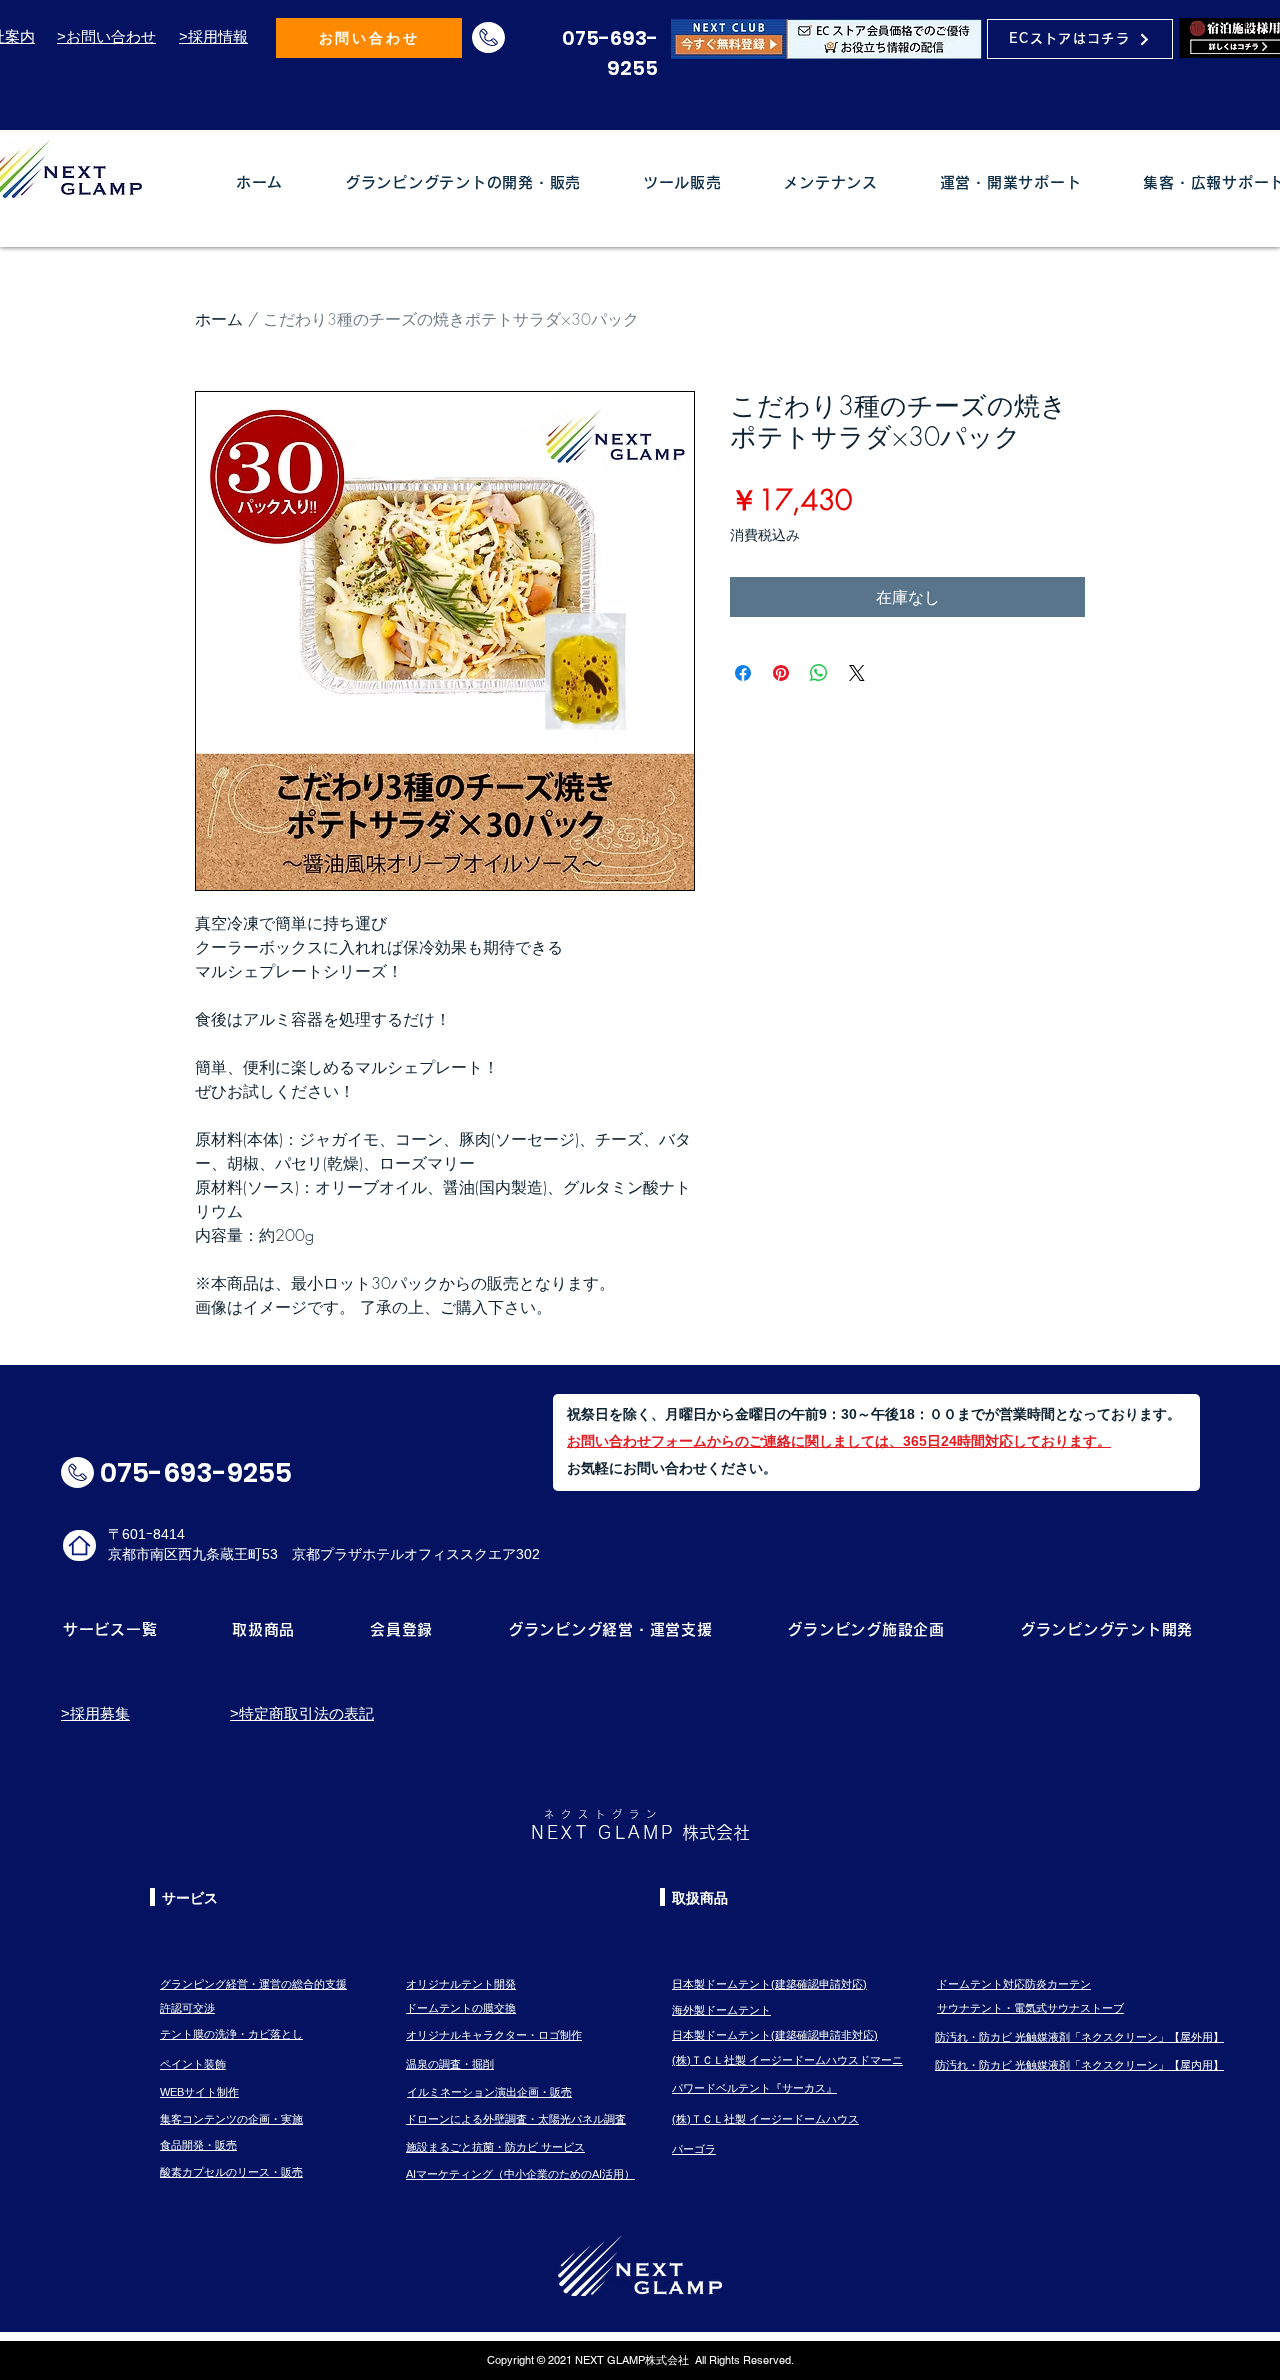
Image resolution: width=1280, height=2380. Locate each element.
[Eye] (826, 38)
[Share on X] (857, 673)
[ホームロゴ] (79, 1545)
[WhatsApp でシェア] (819, 673)
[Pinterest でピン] (781, 673)
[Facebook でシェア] (743, 673)
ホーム (219, 319)
